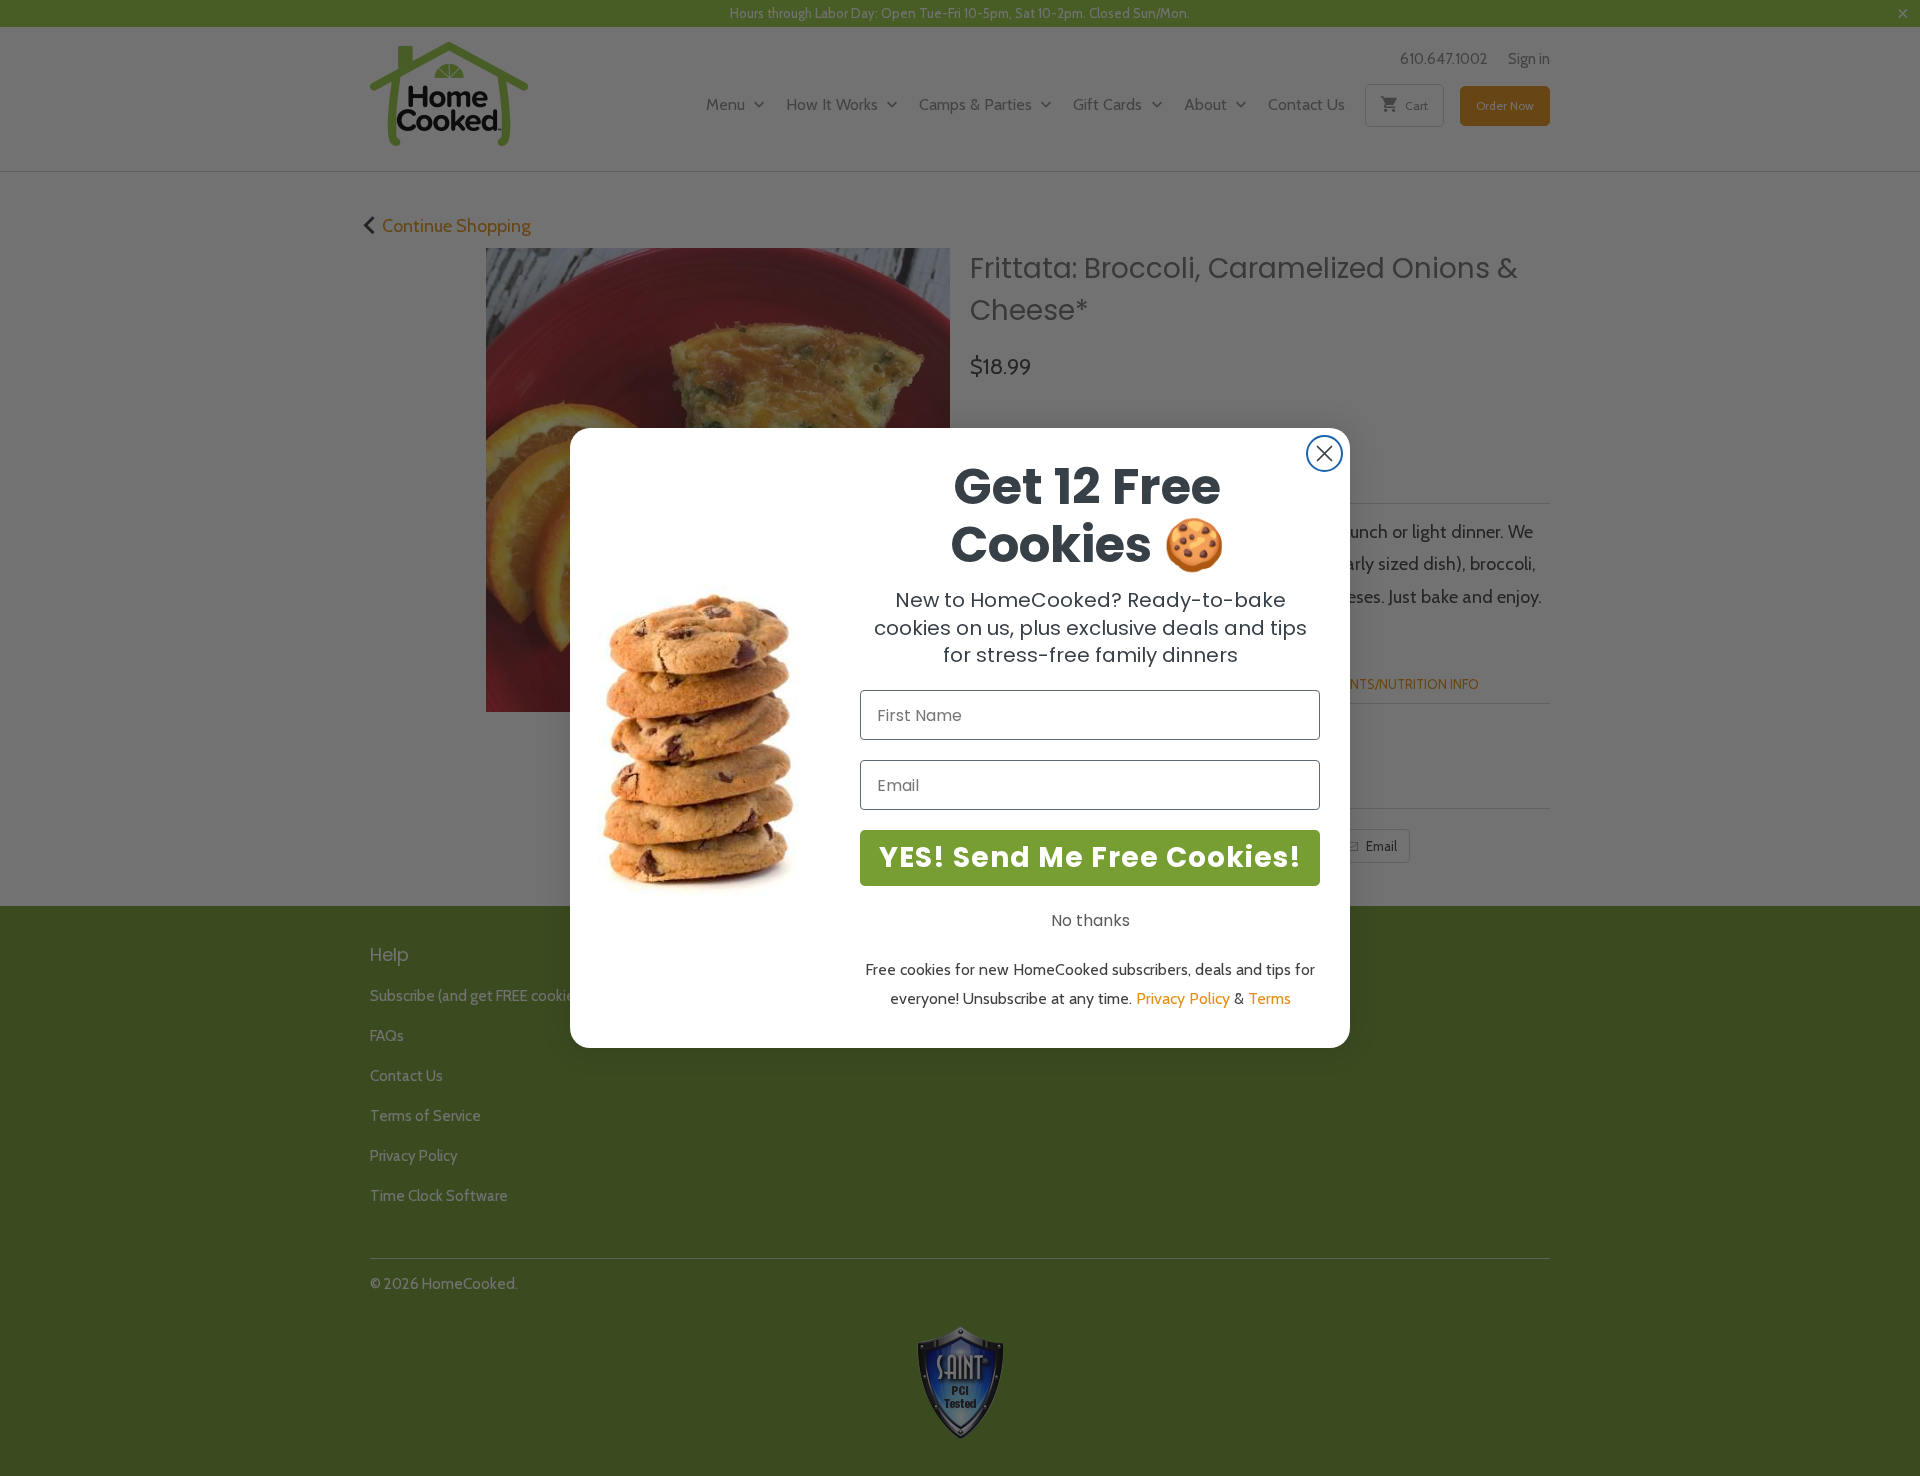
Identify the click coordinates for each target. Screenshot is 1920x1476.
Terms (1269, 998)
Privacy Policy (1183, 998)
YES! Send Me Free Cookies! (1090, 857)
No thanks (1090, 920)
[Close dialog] (1324, 453)
